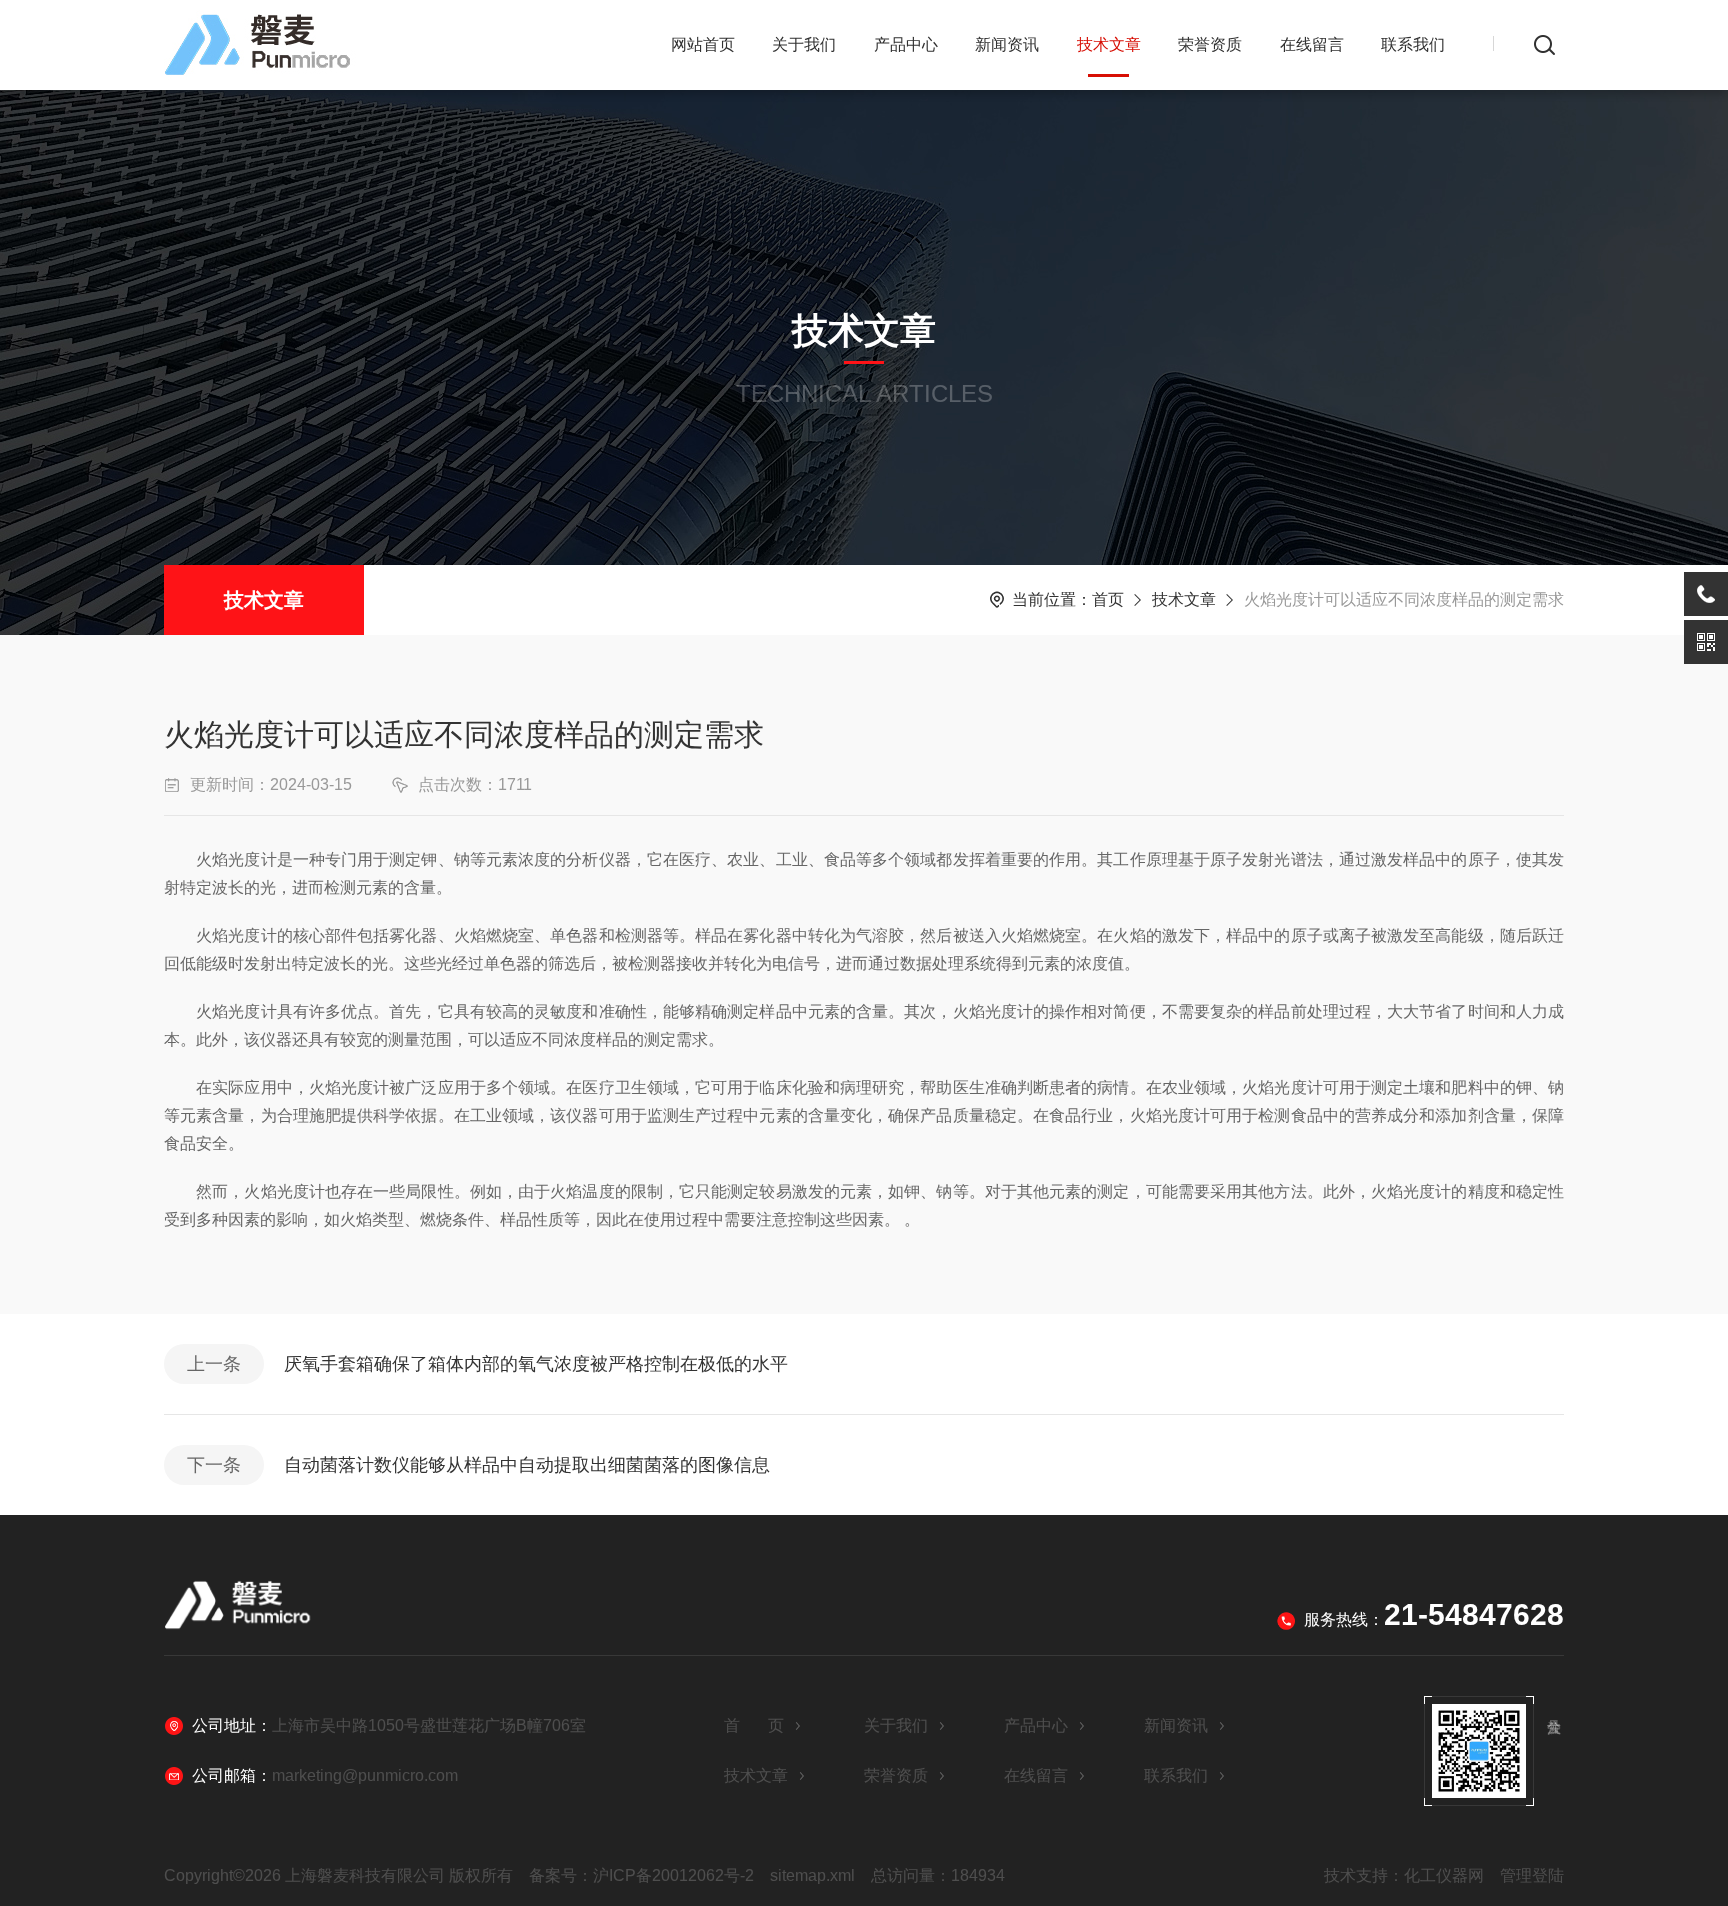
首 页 (754, 1725)
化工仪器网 (1444, 1875)
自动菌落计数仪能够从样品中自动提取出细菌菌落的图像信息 (527, 1465)
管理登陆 (1532, 1875)
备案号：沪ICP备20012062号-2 (641, 1875)
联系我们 (1413, 44)
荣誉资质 (1210, 44)
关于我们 (804, 44)
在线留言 (1312, 44)
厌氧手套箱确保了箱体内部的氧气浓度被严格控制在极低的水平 (536, 1364)
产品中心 (906, 44)
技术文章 (1109, 44)
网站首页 (703, 44)
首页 (1108, 599)
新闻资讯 (1007, 44)
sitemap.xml (812, 1875)
